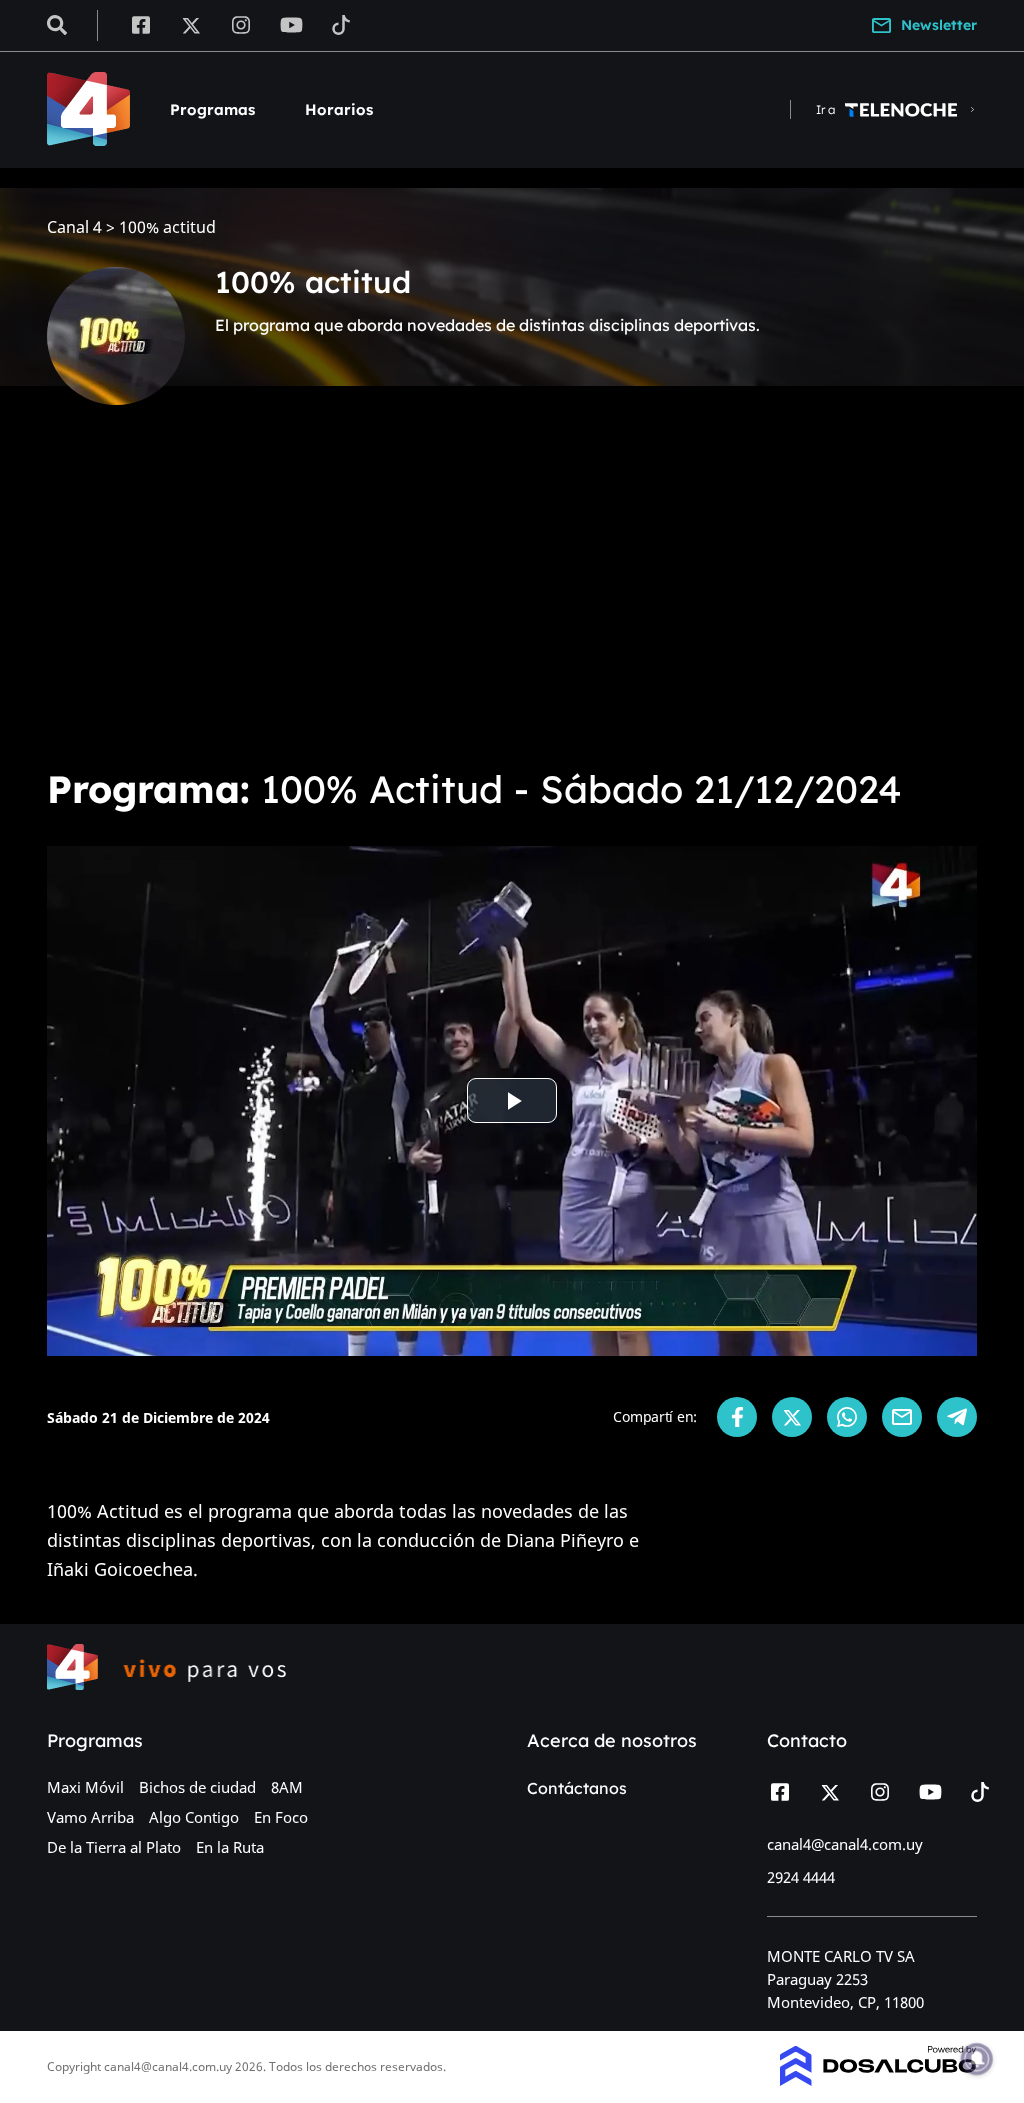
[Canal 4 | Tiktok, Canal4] (341, 24)
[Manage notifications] (977, 2059)
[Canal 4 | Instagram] (241, 24)
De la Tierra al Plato (114, 1847)
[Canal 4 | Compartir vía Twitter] (792, 1417)
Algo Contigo (194, 1817)
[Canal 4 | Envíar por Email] (902, 1417)
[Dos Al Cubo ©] (878, 2080)
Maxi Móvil (85, 1787)
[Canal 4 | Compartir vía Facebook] (737, 1417)
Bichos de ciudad (197, 1787)
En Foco (281, 1817)
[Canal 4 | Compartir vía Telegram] (957, 1417)
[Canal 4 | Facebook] (140, 24)
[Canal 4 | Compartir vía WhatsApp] (847, 1417)
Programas (212, 109)
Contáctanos (577, 1788)
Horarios (339, 109)
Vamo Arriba (90, 1817)
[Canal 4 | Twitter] (191, 24)
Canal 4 (74, 227)
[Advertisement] (512, 600)
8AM (287, 1787)
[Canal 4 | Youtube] (291, 24)
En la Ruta (230, 1847)
